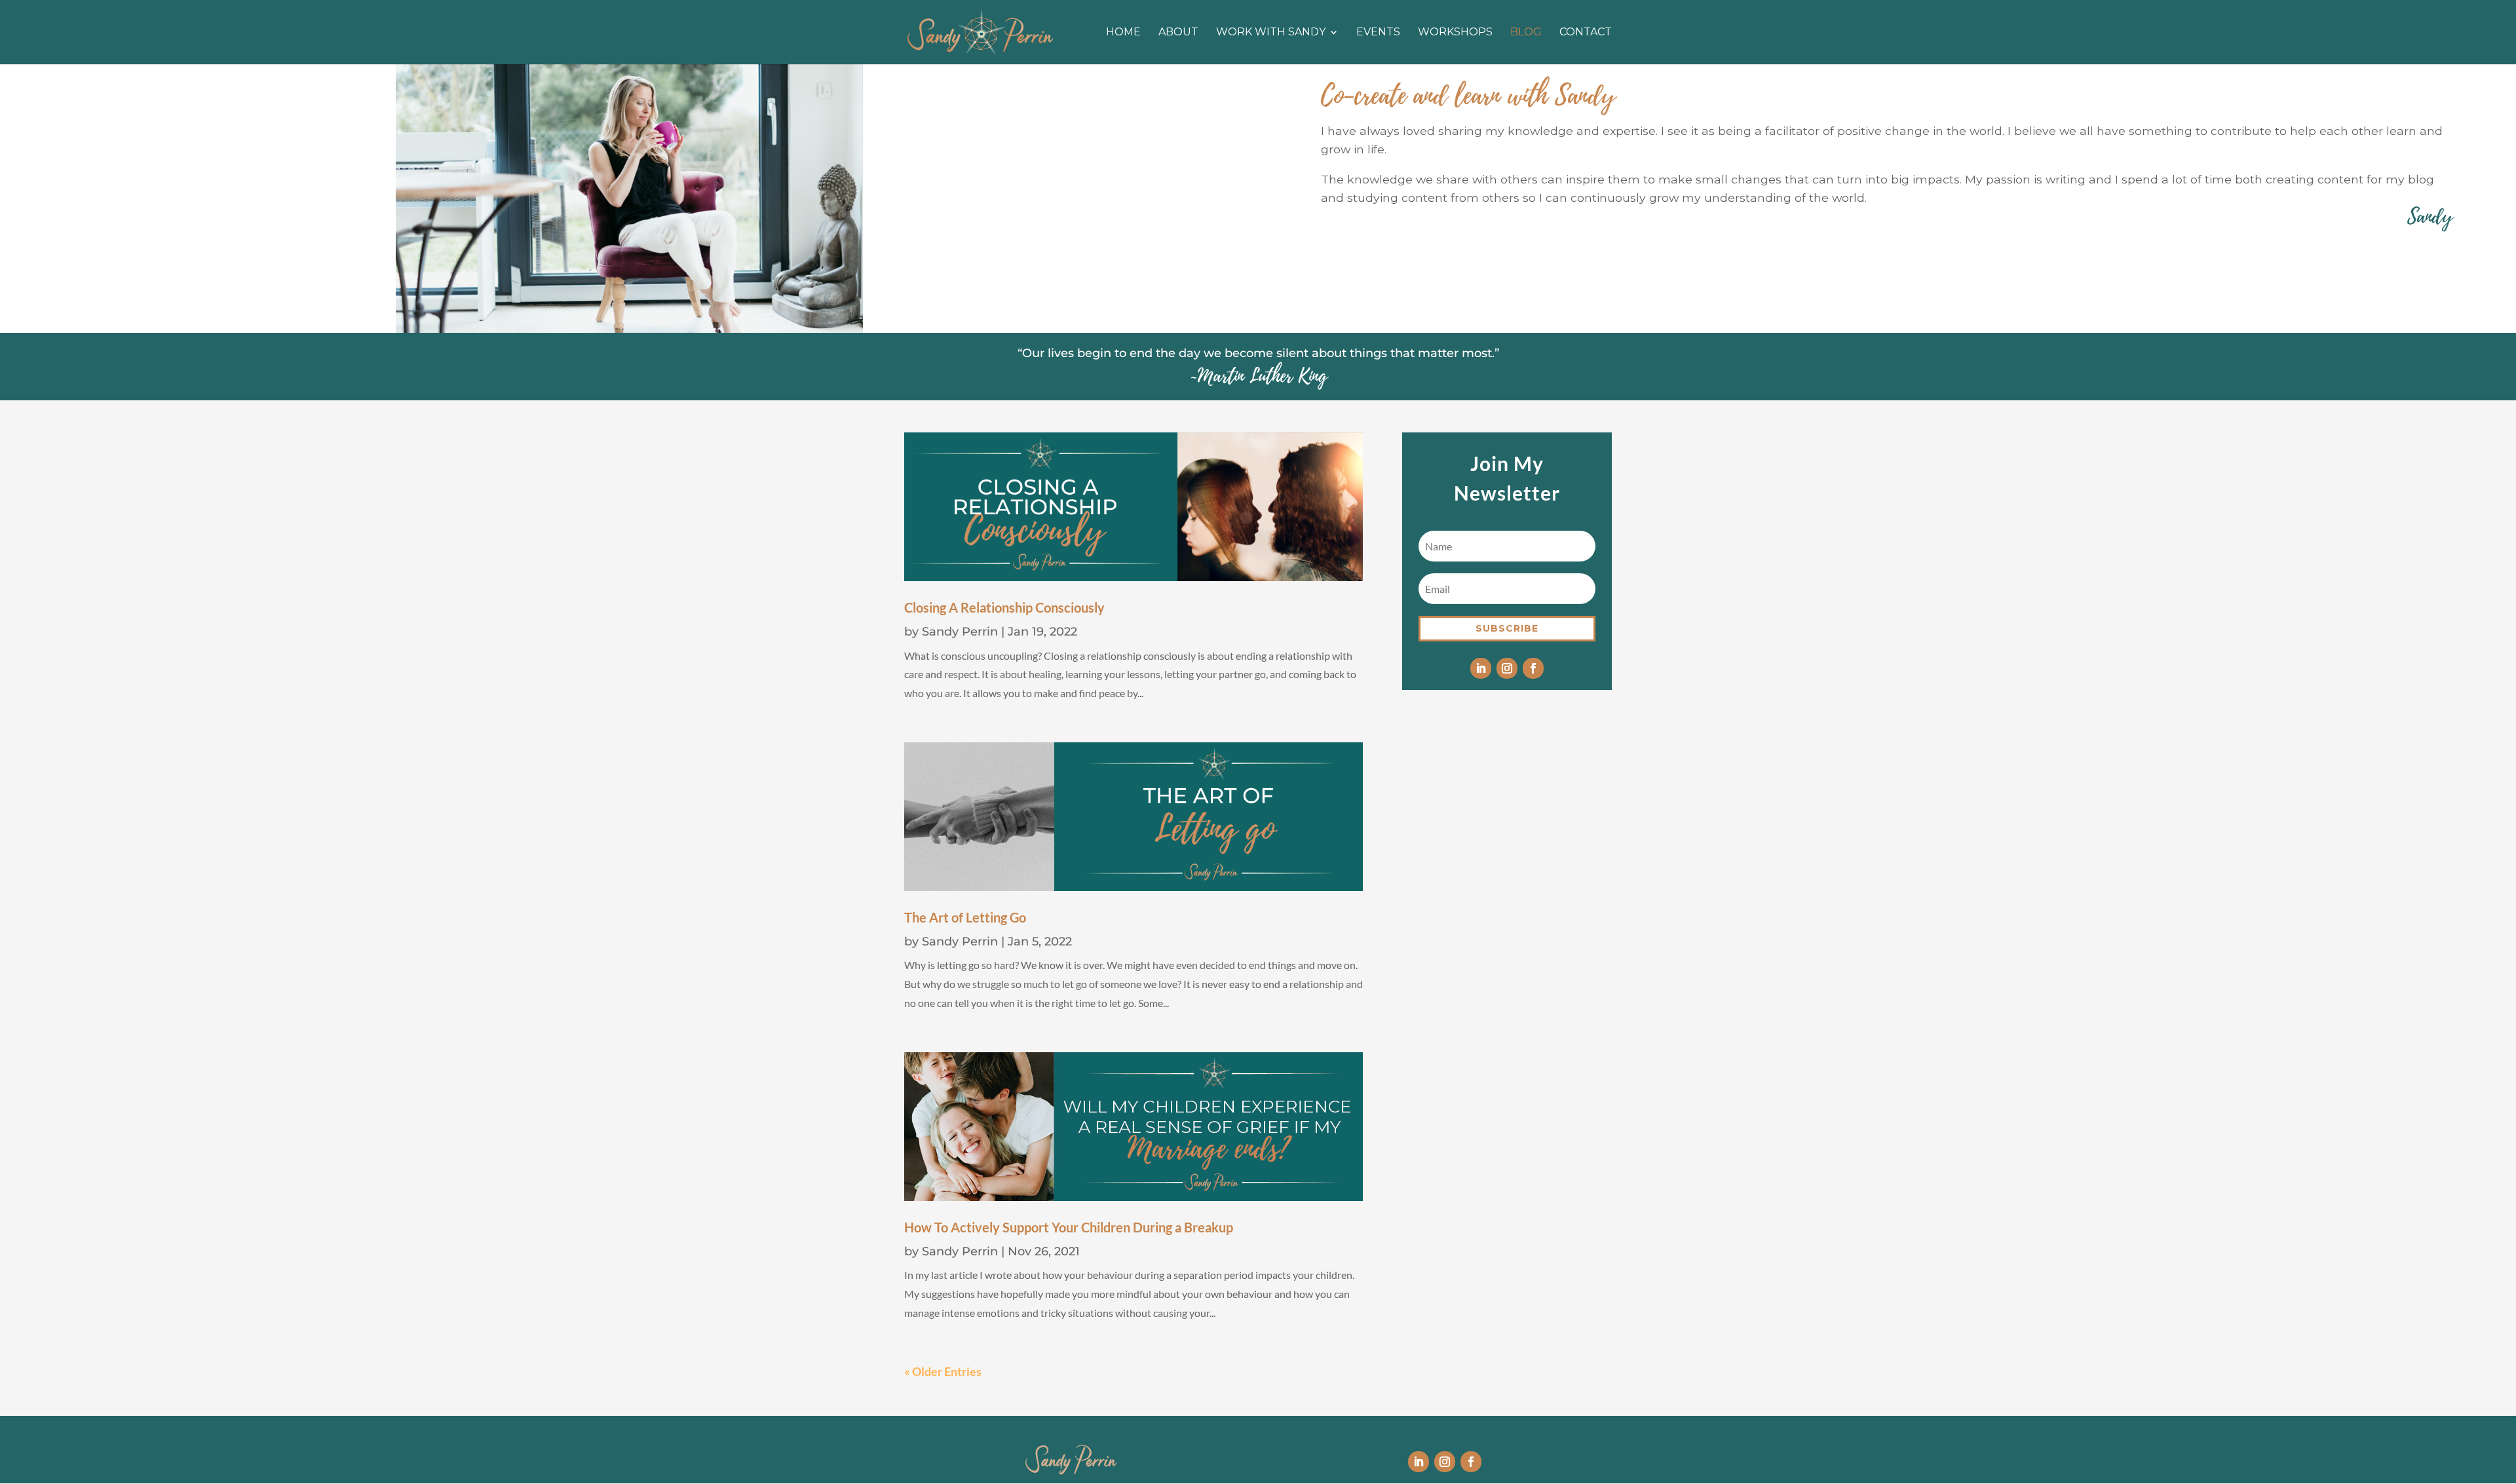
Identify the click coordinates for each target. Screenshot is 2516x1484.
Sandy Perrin (960, 632)
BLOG (1526, 33)
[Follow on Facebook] (1533, 668)
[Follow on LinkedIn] (1481, 668)
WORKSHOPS (1455, 33)
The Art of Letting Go (965, 917)
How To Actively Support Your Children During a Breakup (1069, 1227)
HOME (1123, 33)
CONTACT (1586, 33)
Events (1378, 33)
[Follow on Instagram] (1507, 668)
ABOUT (1178, 33)
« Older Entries (943, 1371)
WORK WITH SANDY (1271, 33)
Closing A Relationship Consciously (1004, 607)
